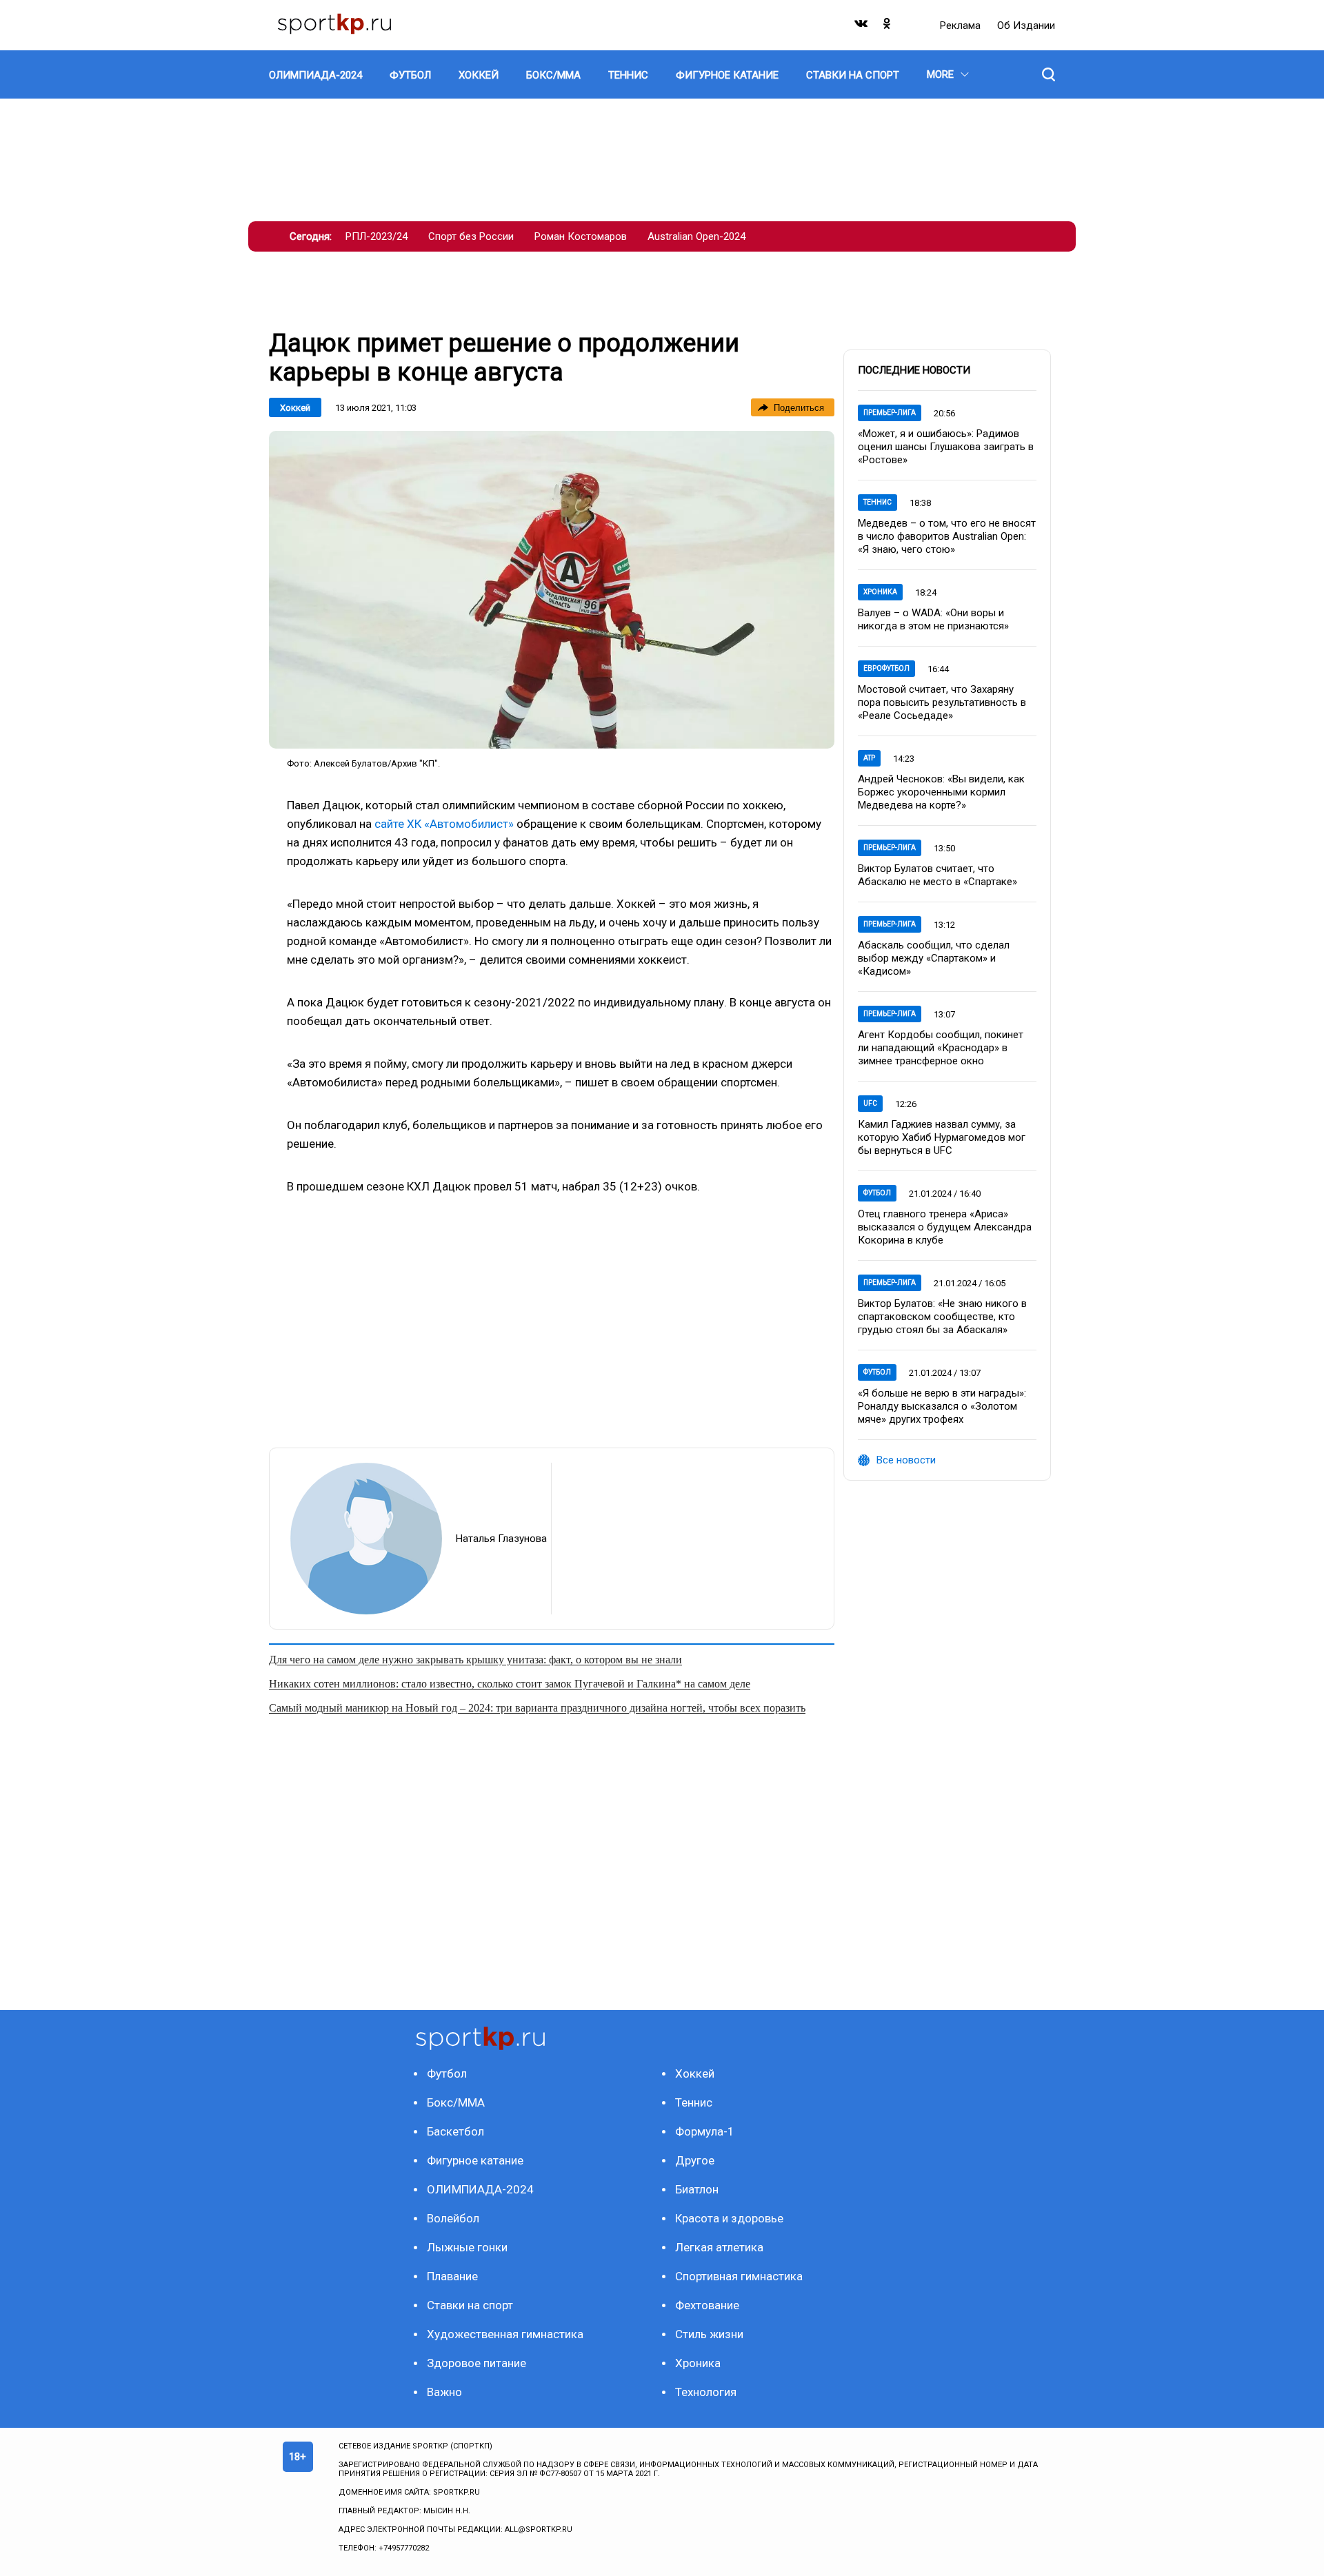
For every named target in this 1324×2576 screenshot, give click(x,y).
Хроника (880, 592)
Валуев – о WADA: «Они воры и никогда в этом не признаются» (933, 619)
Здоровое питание (477, 2363)
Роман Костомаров (581, 236)
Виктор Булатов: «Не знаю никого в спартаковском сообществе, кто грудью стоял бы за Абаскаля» (942, 1317)
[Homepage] (334, 25)
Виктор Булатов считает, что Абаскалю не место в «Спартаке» (937, 875)
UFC (870, 1103)
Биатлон (697, 2189)
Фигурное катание (475, 2160)
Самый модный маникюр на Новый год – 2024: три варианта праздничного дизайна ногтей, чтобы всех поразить (537, 1708)
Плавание (452, 2276)
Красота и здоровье (729, 2218)
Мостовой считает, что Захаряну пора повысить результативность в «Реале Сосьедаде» (942, 702)
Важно (444, 2392)
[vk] (862, 27)
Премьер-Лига (890, 413)
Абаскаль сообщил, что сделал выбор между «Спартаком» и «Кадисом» (934, 958)
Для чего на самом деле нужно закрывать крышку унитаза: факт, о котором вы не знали (475, 1660)
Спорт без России (471, 236)
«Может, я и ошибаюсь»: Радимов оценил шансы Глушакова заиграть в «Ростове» (946, 447)
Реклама (962, 26)
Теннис (877, 502)
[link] (552, 590)
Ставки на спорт (470, 2305)
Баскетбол (455, 2131)
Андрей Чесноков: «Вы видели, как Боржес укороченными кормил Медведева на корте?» (941, 792)
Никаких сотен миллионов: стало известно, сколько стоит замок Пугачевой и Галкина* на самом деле (510, 1684)
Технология (706, 2392)
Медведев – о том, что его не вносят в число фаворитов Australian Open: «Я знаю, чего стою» (947, 536)
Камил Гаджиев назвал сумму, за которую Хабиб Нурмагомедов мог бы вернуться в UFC (942, 1137)
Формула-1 (705, 2131)
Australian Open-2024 (696, 236)
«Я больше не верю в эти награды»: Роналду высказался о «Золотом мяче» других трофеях (942, 1406)
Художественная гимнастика (505, 2334)
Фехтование (707, 2305)
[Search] (1049, 74)
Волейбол (453, 2218)
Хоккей (295, 408)
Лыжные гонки (467, 2247)
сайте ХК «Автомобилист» (445, 824)
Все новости (906, 1460)
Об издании (1026, 26)
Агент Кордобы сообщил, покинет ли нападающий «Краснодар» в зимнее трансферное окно (941, 1048)
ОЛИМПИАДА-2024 (480, 2189)
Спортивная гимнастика (739, 2276)
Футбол (877, 1193)
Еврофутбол (886, 668)
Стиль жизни (709, 2334)
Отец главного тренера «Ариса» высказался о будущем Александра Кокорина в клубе (945, 1227)
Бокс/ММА (456, 2102)
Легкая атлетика (719, 2247)
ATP (869, 758)
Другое (695, 2160)
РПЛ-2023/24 (377, 236)
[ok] (887, 27)
